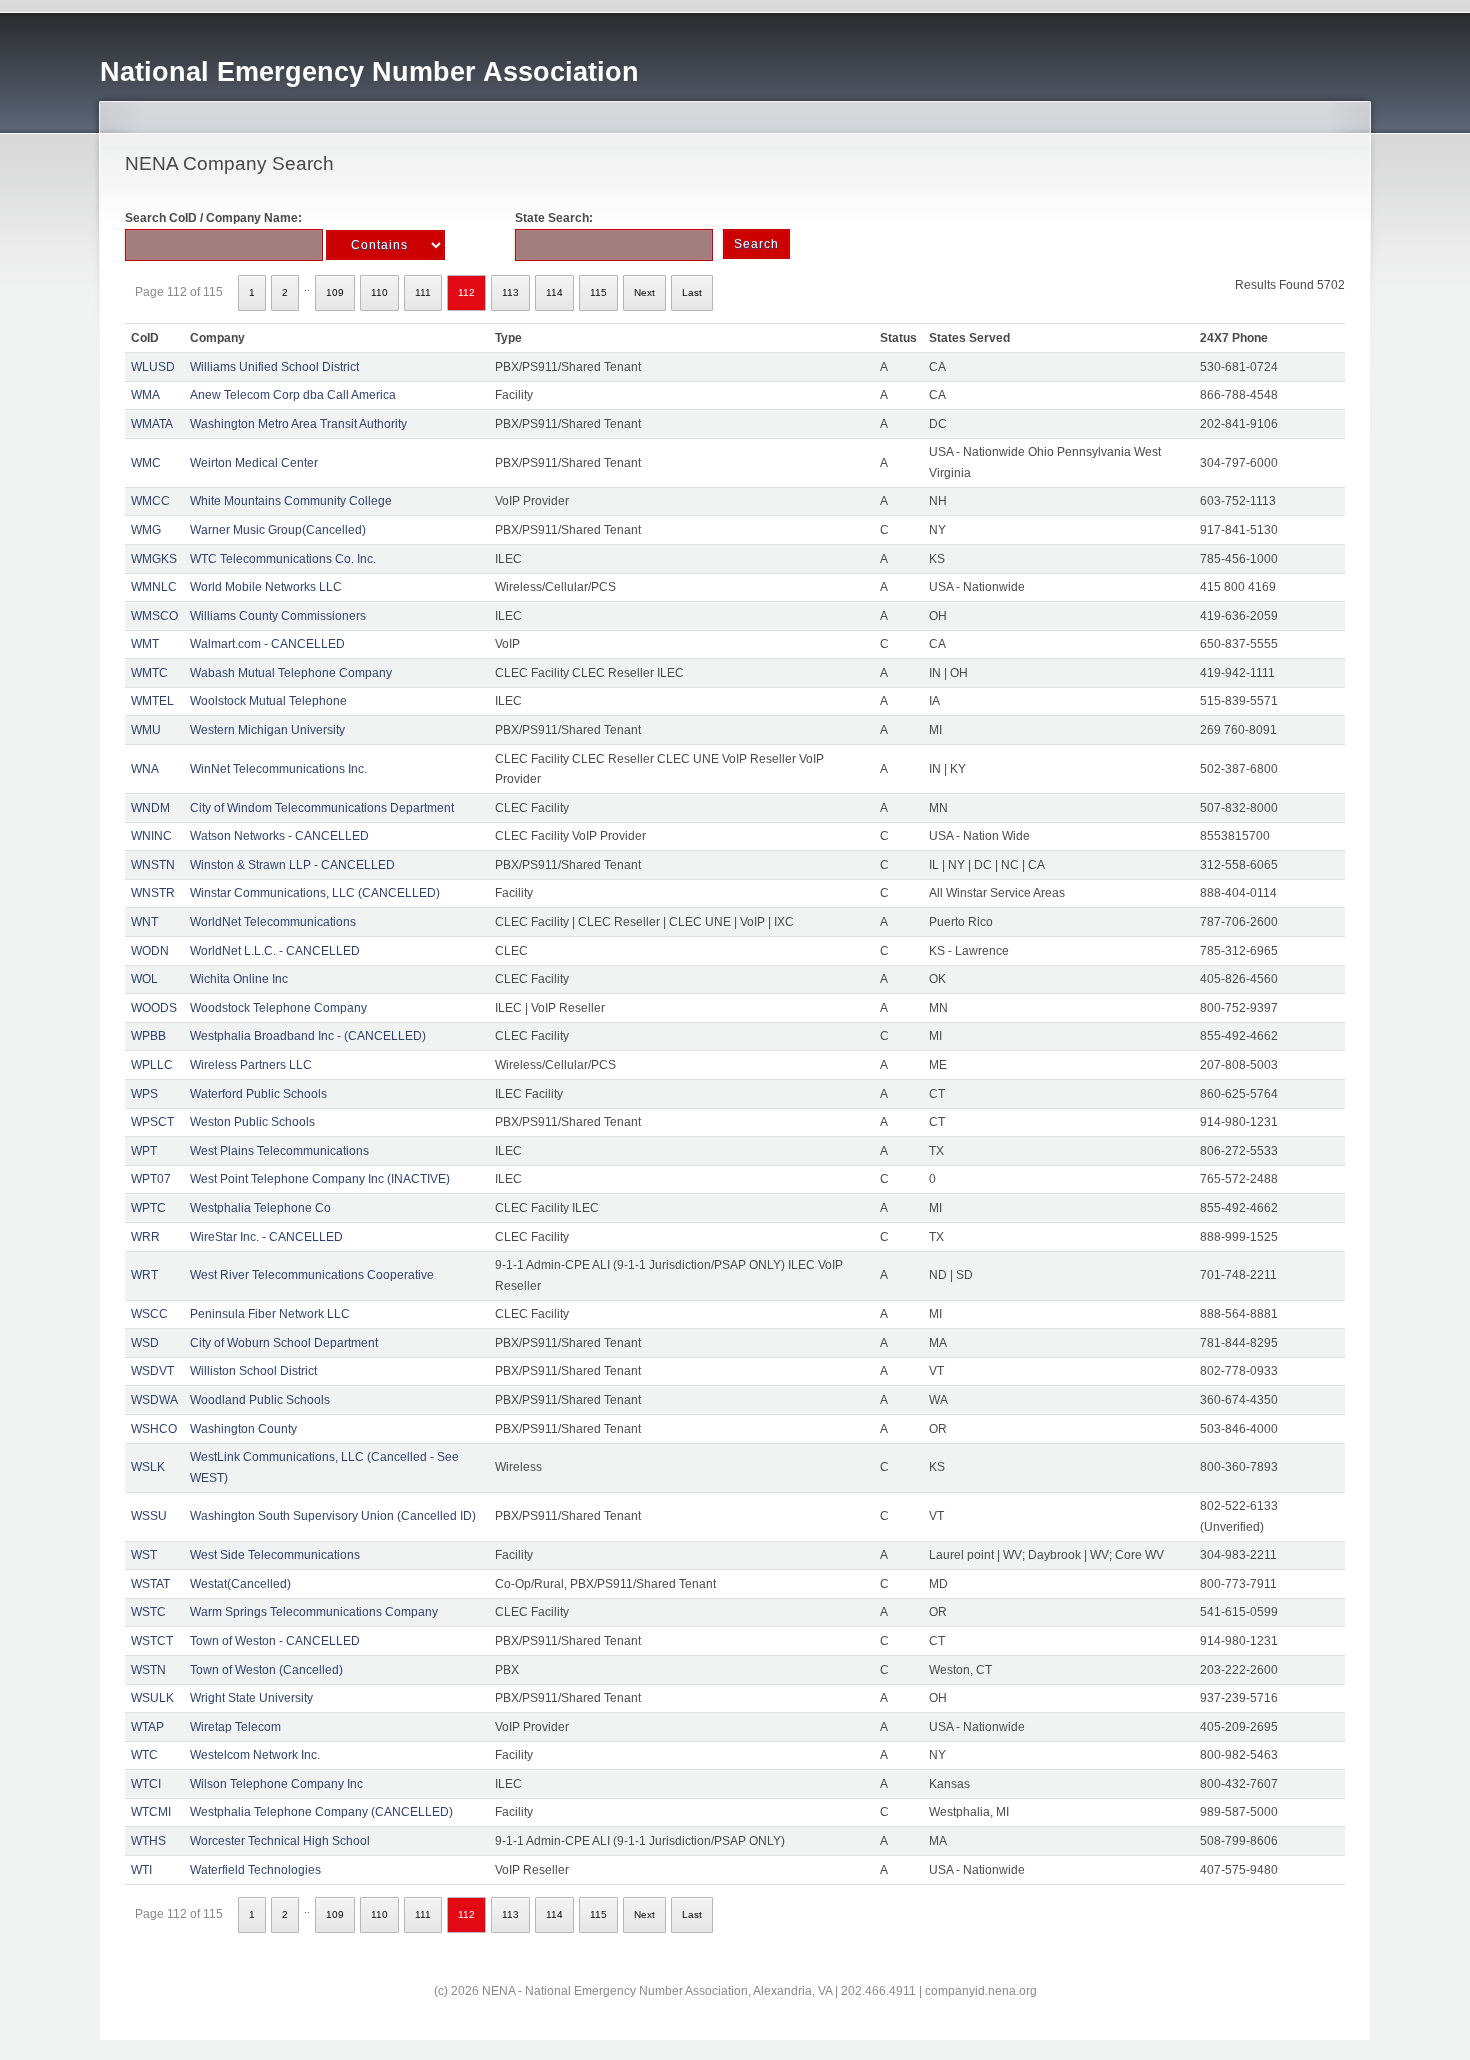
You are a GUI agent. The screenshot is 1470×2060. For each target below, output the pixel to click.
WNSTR (153, 893)
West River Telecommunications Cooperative (312, 1275)
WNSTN (153, 865)
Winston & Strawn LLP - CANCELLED (292, 865)
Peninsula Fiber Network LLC (270, 1314)
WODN (150, 951)
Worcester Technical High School (280, 1841)
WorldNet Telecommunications (273, 922)
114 (554, 292)
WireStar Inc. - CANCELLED (266, 1237)
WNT (144, 922)
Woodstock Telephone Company (278, 1008)
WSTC (148, 1612)
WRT (144, 1275)
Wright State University (251, 1698)
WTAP (147, 1727)
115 (598, 292)
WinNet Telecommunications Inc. (278, 769)
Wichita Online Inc (239, 979)
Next (644, 292)
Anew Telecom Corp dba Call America (293, 395)
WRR (145, 1237)
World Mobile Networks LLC (266, 587)
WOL (144, 979)
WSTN (148, 1670)
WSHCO (154, 1429)
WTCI (146, 1784)
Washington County (243, 1429)
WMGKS (154, 559)
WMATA (152, 424)
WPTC (148, 1208)
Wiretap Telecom (235, 1727)
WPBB (148, 1036)
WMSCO (154, 616)
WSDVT (152, 1371)
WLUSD (153, 367)
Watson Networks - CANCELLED (279, 836)
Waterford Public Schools (258, 1094)
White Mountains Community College (291, 501)
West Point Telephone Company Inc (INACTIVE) (320, 1179)
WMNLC (154, 587)
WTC (144, 1755)
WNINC (151, 836)
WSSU (149, 1516)
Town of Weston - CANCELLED (275, 1641)
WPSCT (152, 1122)
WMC (146, 463)
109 (335, 292)
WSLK (148, 1467)
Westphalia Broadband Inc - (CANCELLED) (308, 1036)
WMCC (150, 501)
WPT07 (151, 1179)
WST (144, 1555)
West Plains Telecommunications (279, 1151)
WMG (146, 530)
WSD (145, 1343)
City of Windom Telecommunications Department (322, 808)
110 (379, 292)
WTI (141, 1870)
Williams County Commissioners (278, 616)
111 (423, 292)
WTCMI (151, 1812)
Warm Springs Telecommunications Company (314, 1612)
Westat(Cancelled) (240, 1584)
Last (692, 292)
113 (510, 292)
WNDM (150, 808)
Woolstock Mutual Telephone (268, 701)
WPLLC (152, 1065)
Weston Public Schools (252, 1122)
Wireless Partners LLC (251, 1065)
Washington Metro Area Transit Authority (298, 424)
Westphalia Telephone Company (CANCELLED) (321, 1812)
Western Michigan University (267, 730)
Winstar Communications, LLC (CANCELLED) (315, 893)
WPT (144, 1151)
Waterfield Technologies (255, 1870)
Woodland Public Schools (260, 1400)
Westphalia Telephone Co (260, 1208)
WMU (146, 730)
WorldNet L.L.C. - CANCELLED (275, 951)
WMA (145, 395)
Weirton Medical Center (254, 463)
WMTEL (152, 701)
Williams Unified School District (274, 367)
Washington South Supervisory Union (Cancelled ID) (333, 1516)
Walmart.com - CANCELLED (267, 644)
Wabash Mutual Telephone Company (291, 673)
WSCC (149, 1314)
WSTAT (150, 1584)
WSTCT (152, 1641)
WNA (145, 769)
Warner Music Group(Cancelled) (278, 530)
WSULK (152, 1698)
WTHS (148, 1841)
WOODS (154, 1008)
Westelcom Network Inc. (255, 1755)
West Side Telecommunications (275, 1555)
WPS (144, 1094)
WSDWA (154, 1400)
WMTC (149, 673)
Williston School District (253, 1371)
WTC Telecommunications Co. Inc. (283, 559)
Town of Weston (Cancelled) (266, 1670)
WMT (145, 644)
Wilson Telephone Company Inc (276, 1784)
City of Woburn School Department (284, 1343)
